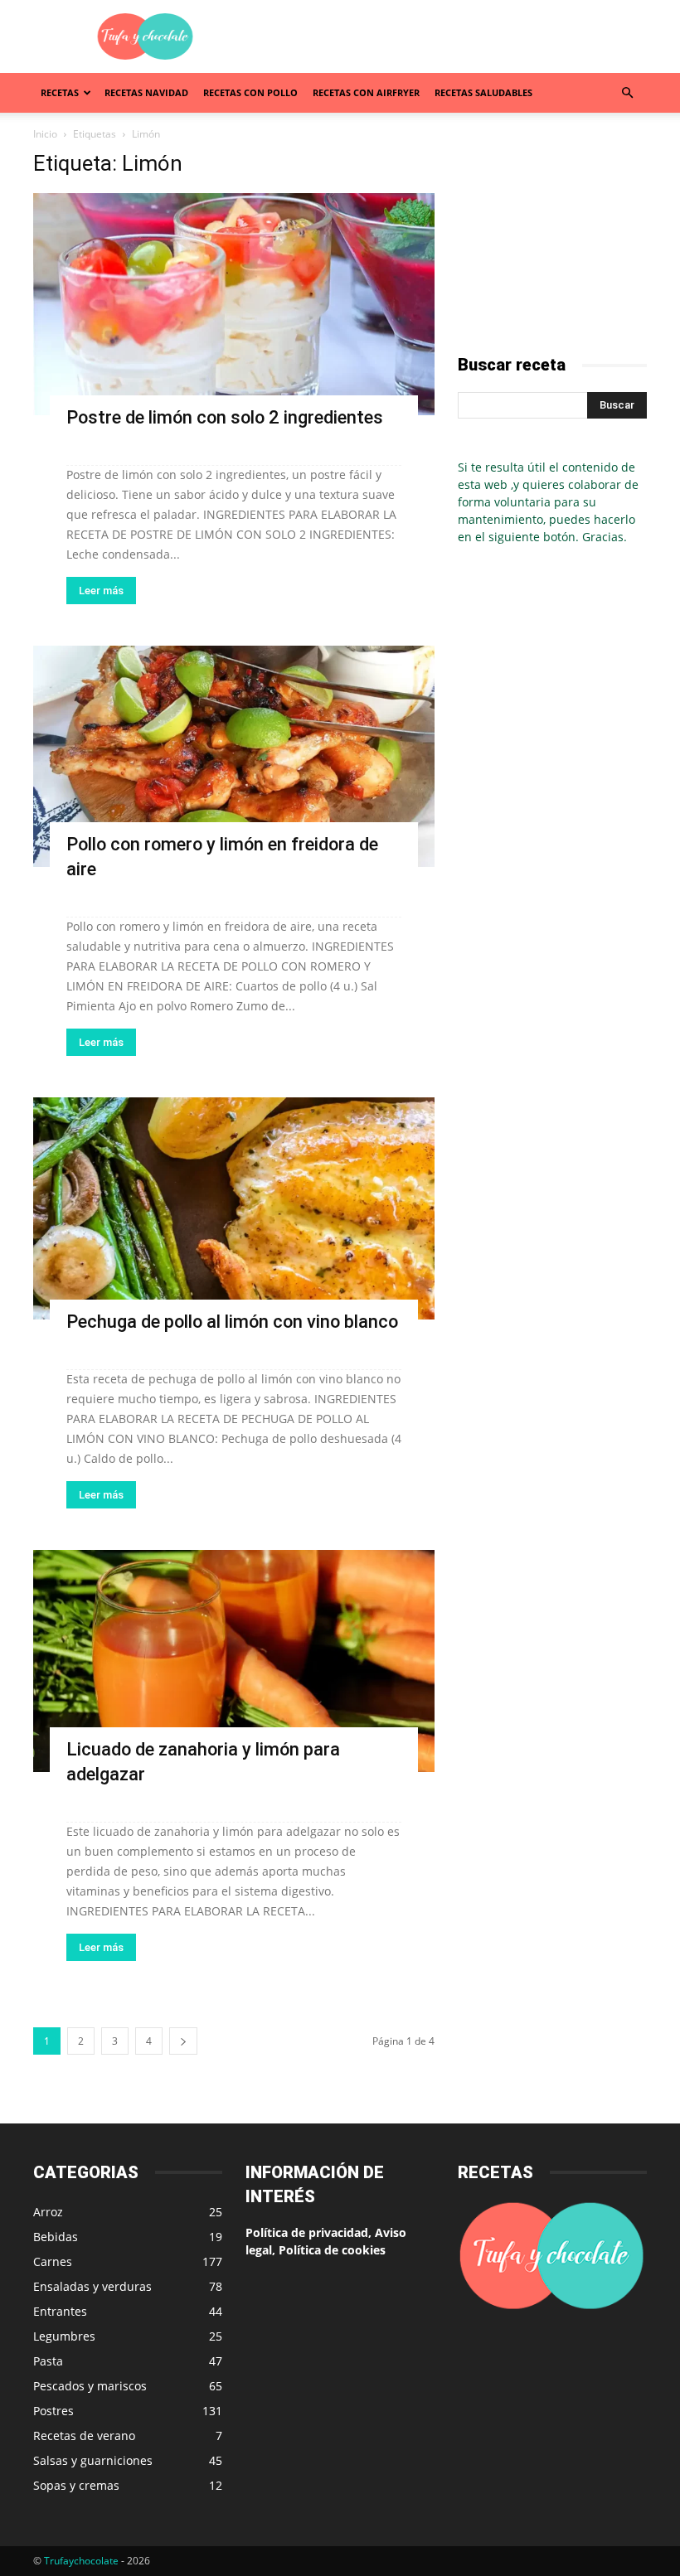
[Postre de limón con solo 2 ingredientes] (234, 304)
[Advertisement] (452, 36)
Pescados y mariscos (90, 2386)
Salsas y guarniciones (93, 2460)
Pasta (48, 2361)
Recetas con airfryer (366, 92)
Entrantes (60, 2311)
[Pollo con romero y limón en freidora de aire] (234, 757)
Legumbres (64, 2336)
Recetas (60, 92)
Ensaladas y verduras (92, 2286)
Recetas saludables (483, 92)
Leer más (101, 591)
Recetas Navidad (146, 92)
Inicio (45, 134)
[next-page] (183, 2041)
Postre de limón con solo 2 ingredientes (225, 417)
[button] (627, 93)
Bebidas (56, 2237)
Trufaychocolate (81, 2561)
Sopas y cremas (76, 2485)
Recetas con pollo (250, 92)
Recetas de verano (84, 2436)
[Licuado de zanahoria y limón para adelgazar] (234, 1661)
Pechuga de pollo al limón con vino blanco (232, 1322)
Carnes (53, 2261)
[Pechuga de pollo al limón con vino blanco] (234, 1208)
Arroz (48, 2212)
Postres (53, 2411)
